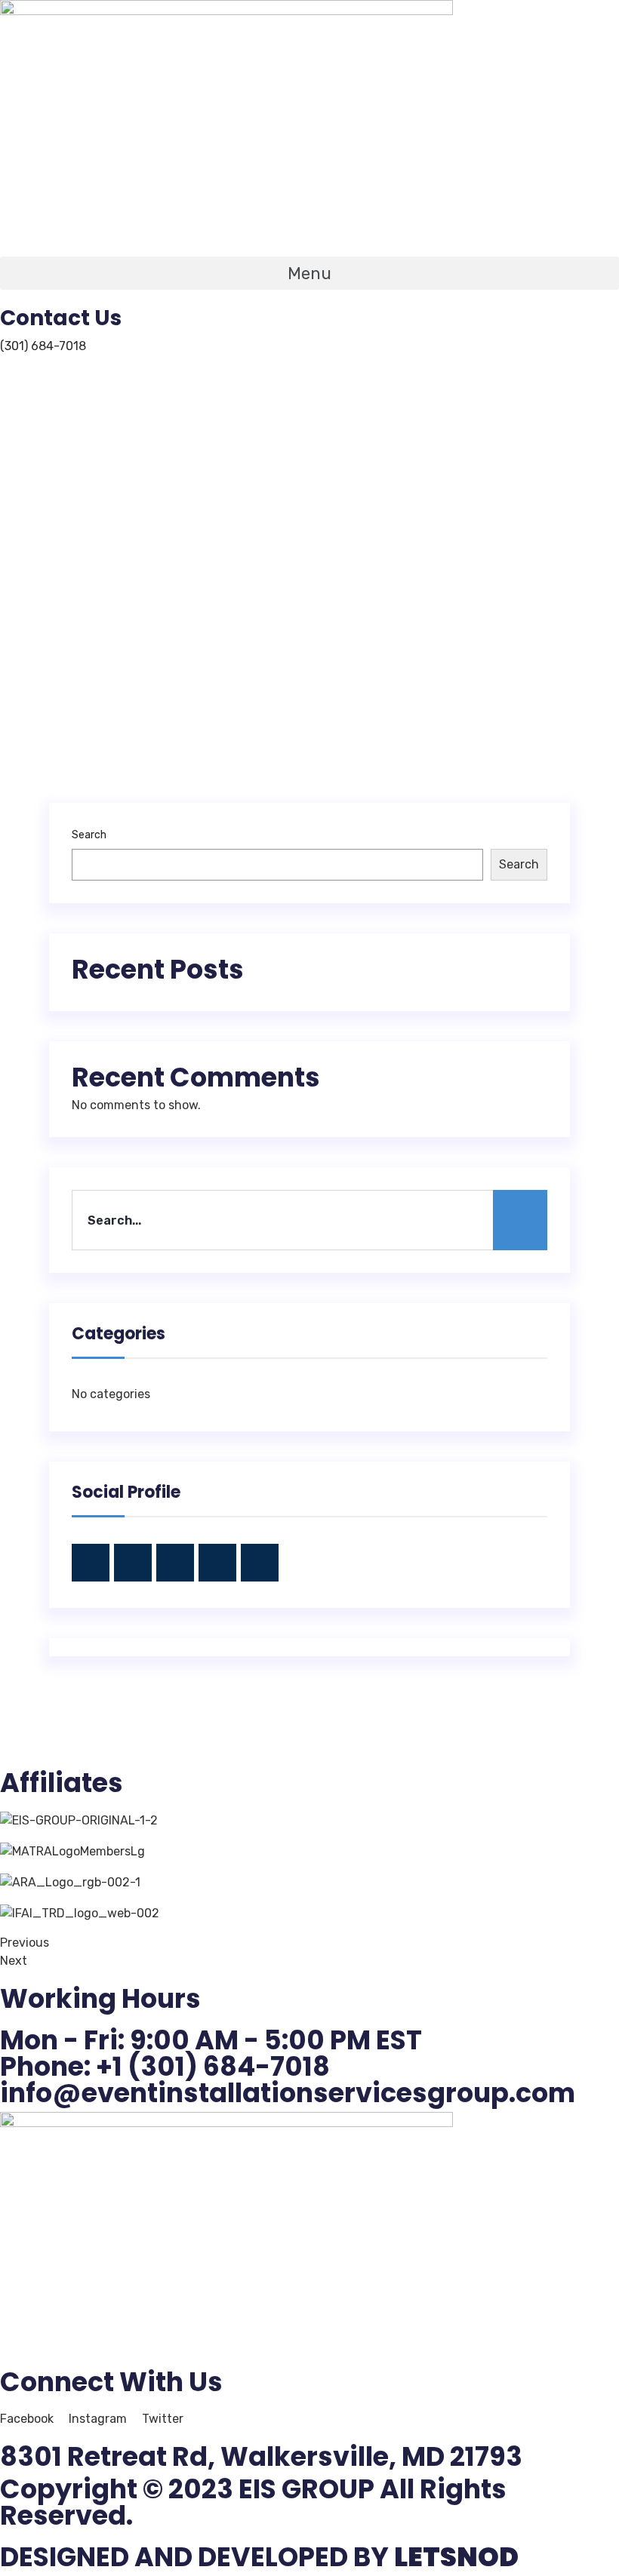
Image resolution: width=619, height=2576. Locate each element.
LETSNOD (456, 2557)
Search (89, 835)
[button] (309, 273)
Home (174, 573)
